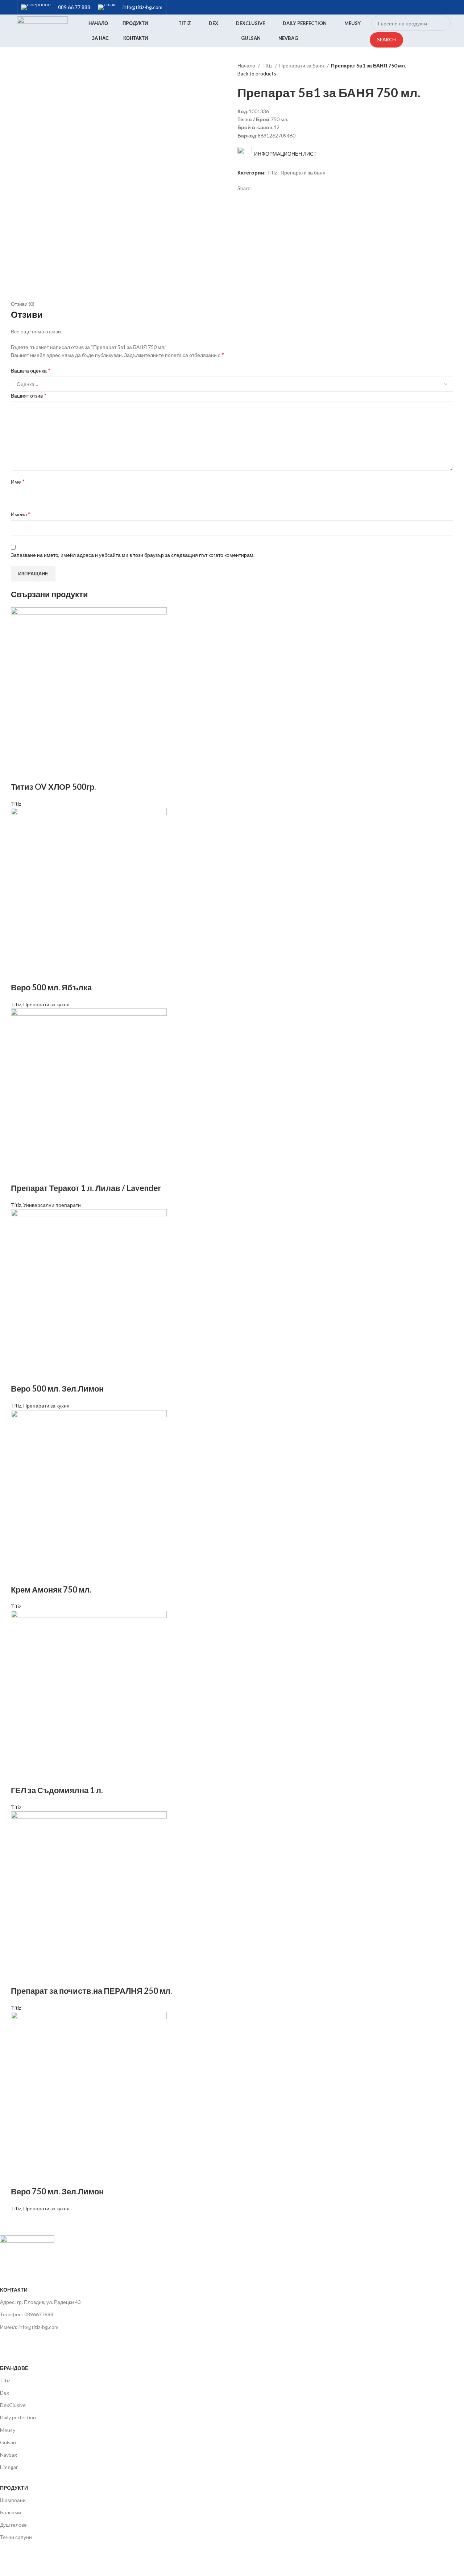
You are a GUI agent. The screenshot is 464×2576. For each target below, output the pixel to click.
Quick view (20, 772)
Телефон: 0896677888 (27, 2314)
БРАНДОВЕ (14, 2368)
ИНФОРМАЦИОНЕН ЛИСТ (284, 154)
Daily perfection (18, 2417)
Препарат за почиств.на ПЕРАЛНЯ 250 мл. (92, 1991)
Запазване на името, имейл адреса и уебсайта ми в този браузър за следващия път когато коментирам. (133, 555)
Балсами (11, 2512)
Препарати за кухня (46, 1004)
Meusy (8, 2430)
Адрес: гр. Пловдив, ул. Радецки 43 (40, 2302)
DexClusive (13, 2405)
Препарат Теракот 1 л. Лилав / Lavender (86, 1188)
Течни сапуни (16, 2537)
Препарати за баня (302, 65)
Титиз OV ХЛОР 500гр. (53, 787)
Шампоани (13, 2500)
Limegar (9, 2467)
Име (18, 481)
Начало (247, 65)
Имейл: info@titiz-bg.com (29, 2327)
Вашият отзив (29, 395)
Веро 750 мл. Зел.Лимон (57, 2191)
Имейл (21, 514)
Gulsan (8, 2442)
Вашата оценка (31, 370)
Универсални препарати (52, 1205)
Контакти (14, 2290)
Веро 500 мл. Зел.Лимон (57, 1388)
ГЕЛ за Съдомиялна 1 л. (57, 1790)
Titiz (268, 65)
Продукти (14, 2488)
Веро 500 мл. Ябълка (51, 987)
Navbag (9, 2455)
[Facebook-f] (9, 2342)
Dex (5, 2393)
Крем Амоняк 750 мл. (51, 1589)
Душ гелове (13, 2525)
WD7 (58, 2563)
